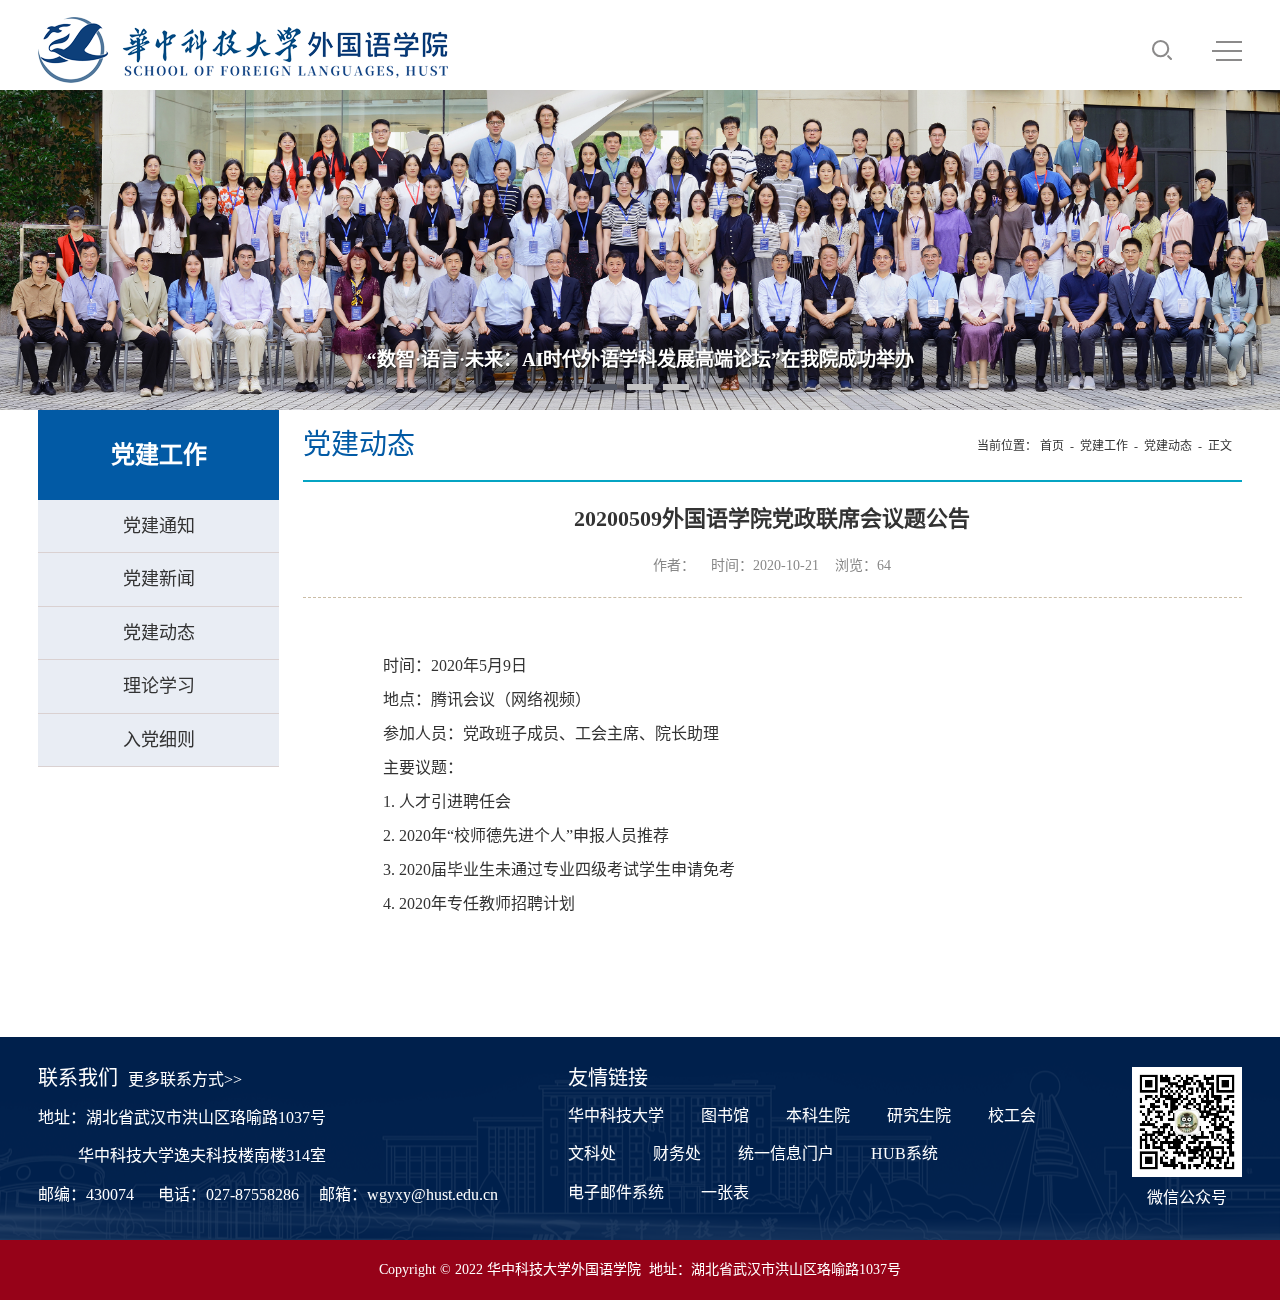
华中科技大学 (616, 1115)
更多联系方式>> (185, 1079)
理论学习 (159, 686)
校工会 (1012, 1115)
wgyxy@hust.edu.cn (432, 1194)
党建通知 (159, 526)
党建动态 (159, 633)
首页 (1052, 446)
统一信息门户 (786, 1153)
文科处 (592, 1153)
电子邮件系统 (616, 1192)
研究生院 (919, 1115)
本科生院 (818, 1115)
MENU (1227, 50)
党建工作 (1104, 446)
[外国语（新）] (243, 50)
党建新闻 (159, 579)
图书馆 (725, 1115)
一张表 (725, 1192)
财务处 (677, 1153)
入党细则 (159, 740)
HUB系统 (904, 1153)
